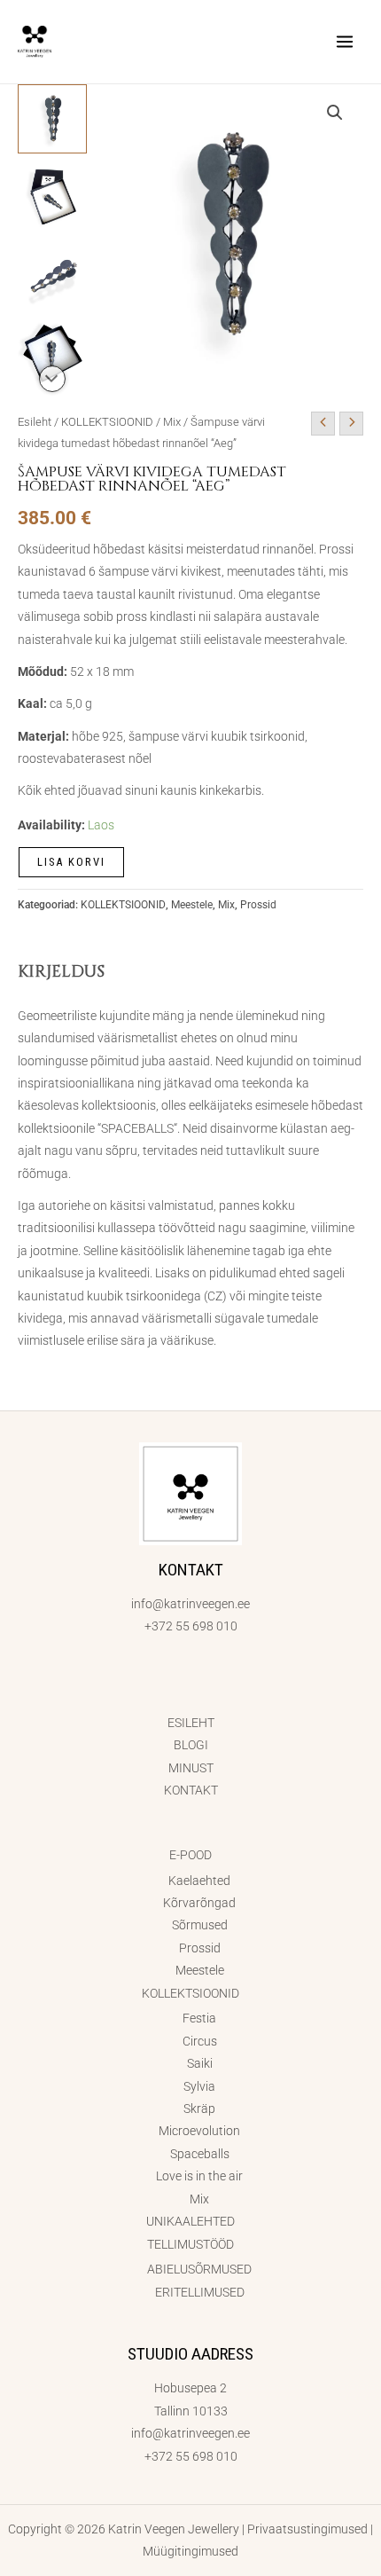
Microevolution (199, 2131)
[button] (335, 113)
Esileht (35, 422)
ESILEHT (191, 1723)
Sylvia (199, 2086)
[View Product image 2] (52, 197)
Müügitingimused (190, 2551)
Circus (200, 2041)
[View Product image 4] (52, 353)
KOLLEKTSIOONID (107, 422)
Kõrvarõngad (199, 1903)
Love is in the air (199, 2176)
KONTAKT (191, 1790)
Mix (172, 422)
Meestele (192, 905)
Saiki (200, 2063)
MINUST (191, 1768)
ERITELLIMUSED (200, 2292)
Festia (199, 2018)
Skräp (199, 2109)
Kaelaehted (199, 1881)
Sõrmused (200, 1925)
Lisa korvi (71, 862)
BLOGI (191, 1745)
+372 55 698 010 (191, 1626)
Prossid (258, 905)
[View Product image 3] (52, 275)
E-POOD (190, 1855)
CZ (215, 1296)
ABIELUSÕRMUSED (199, 2269)
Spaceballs (200, 2154)
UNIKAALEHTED (190, 2221)
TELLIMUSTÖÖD (190, 2244)
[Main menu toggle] (345, 41)
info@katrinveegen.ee (190, 1604)
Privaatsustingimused (307, 2529)
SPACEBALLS (137, 1128)
